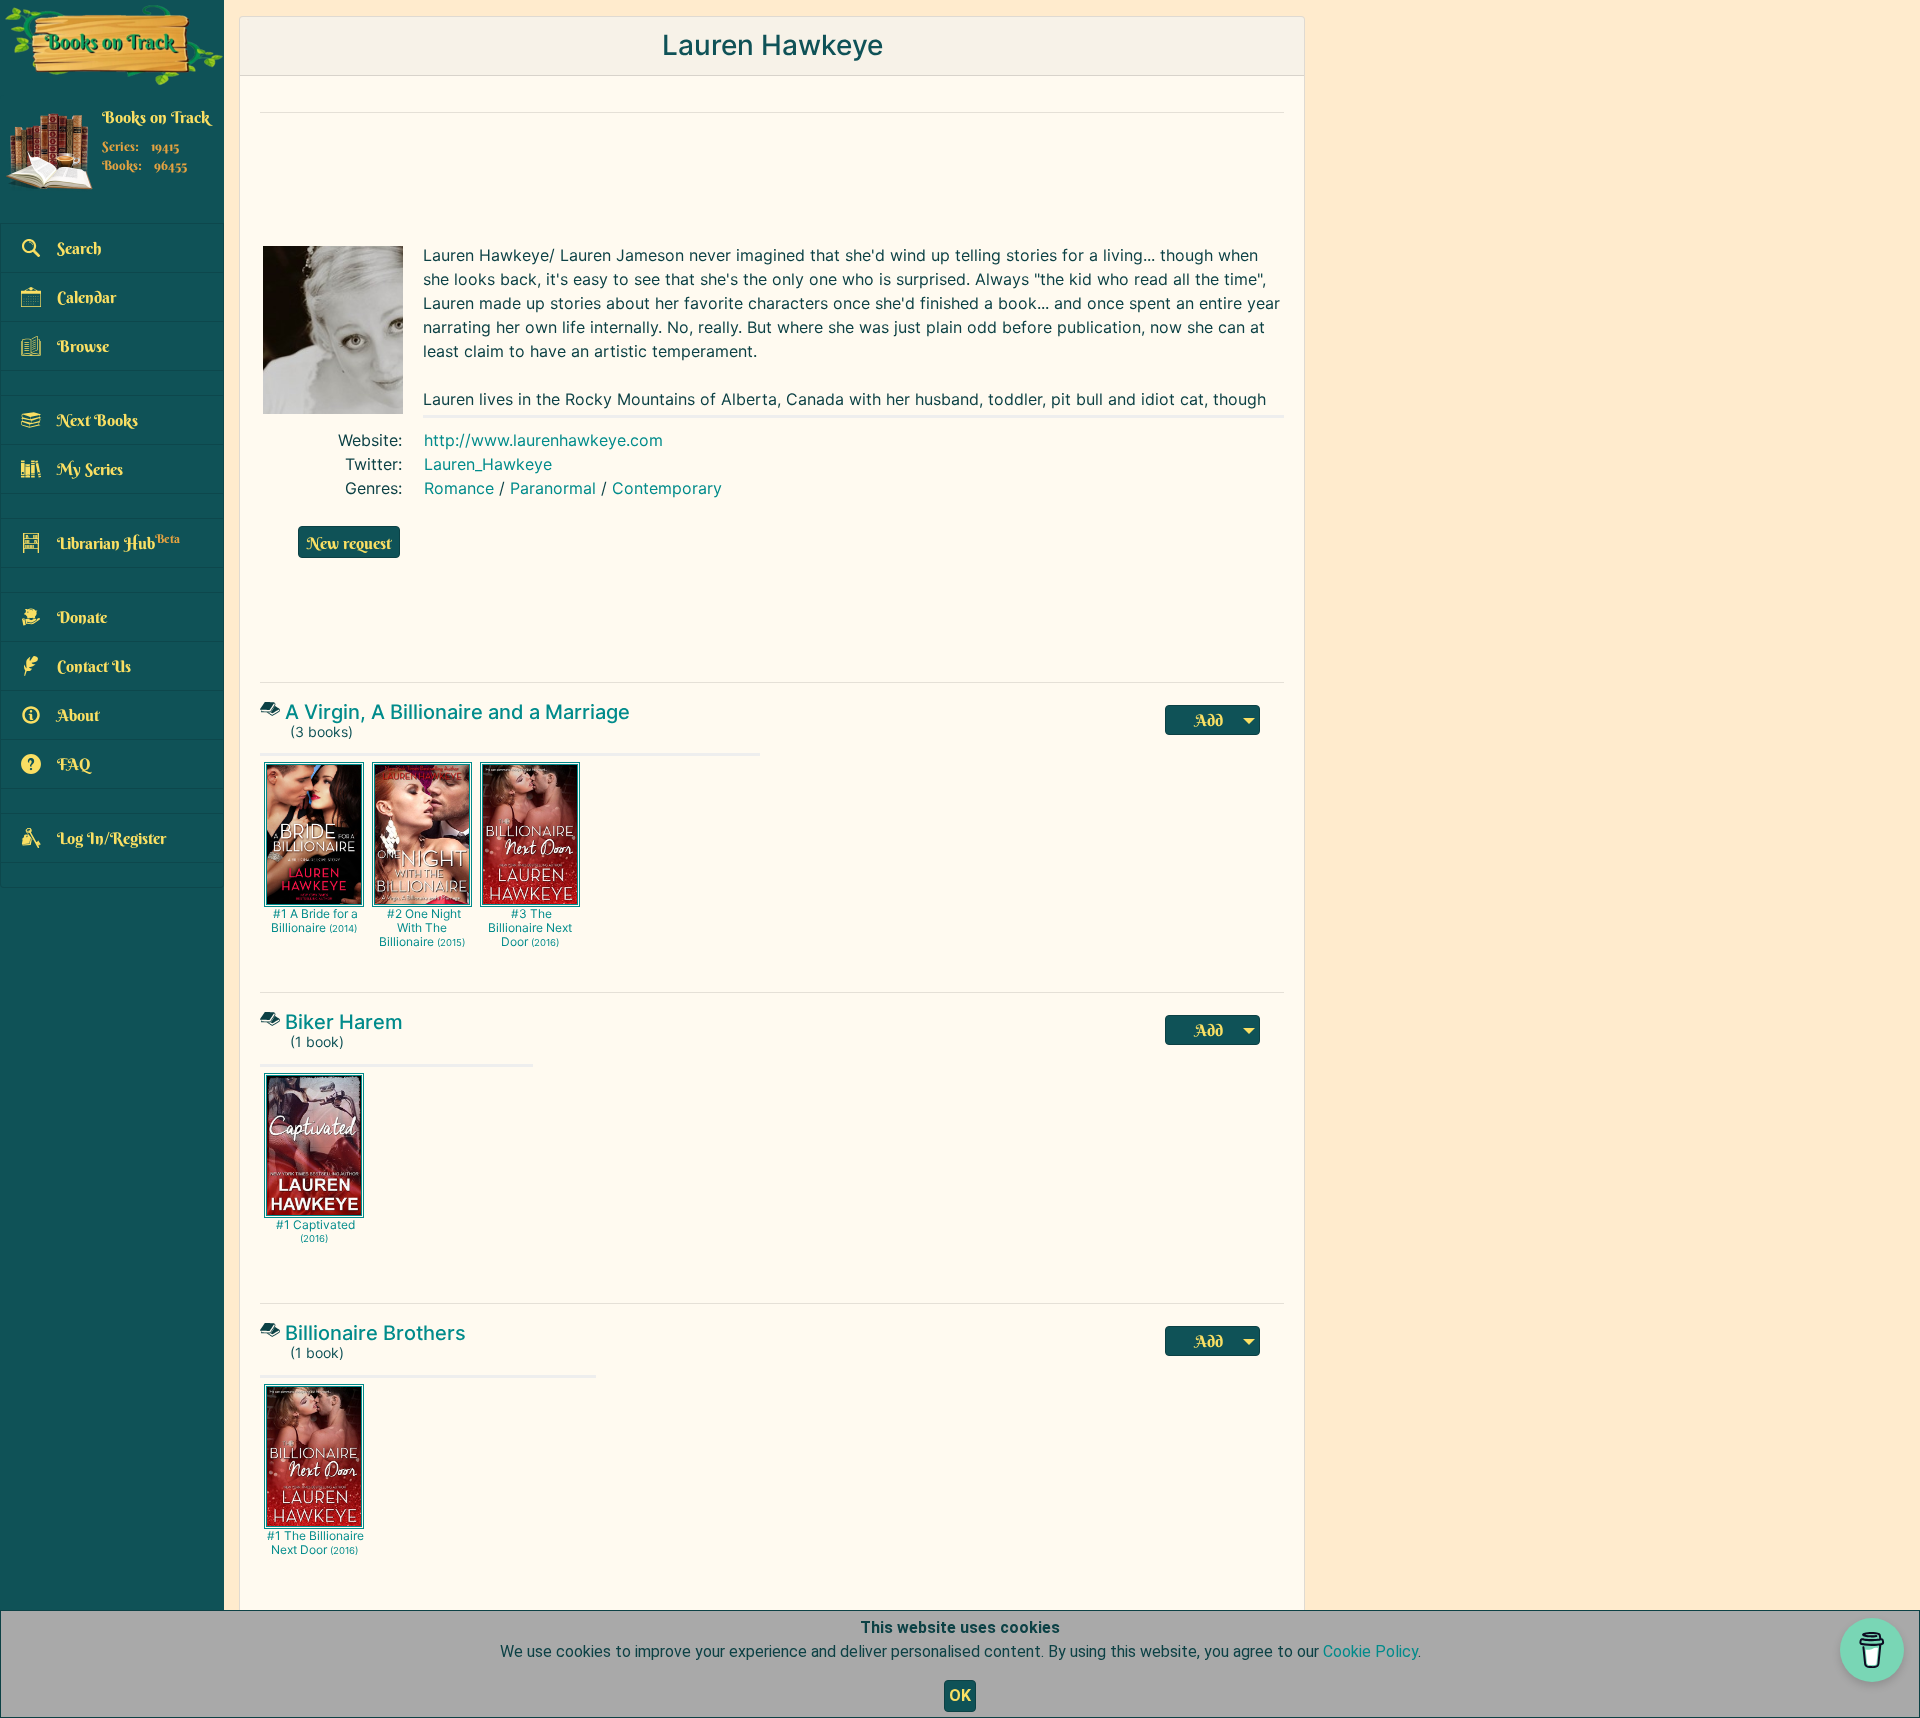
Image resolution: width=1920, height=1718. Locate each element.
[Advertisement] (735, 174)
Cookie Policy (1370, 1651)
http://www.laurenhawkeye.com (543, 440)
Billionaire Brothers (375, 1333)
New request (349, 543)
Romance (459, 488)
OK (960, 1695)
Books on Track (156, 117)
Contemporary (667, 488)
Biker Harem (344, 1022)
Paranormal (553, 488)
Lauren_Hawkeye (488, 464)
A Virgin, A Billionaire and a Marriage (457, 712)
